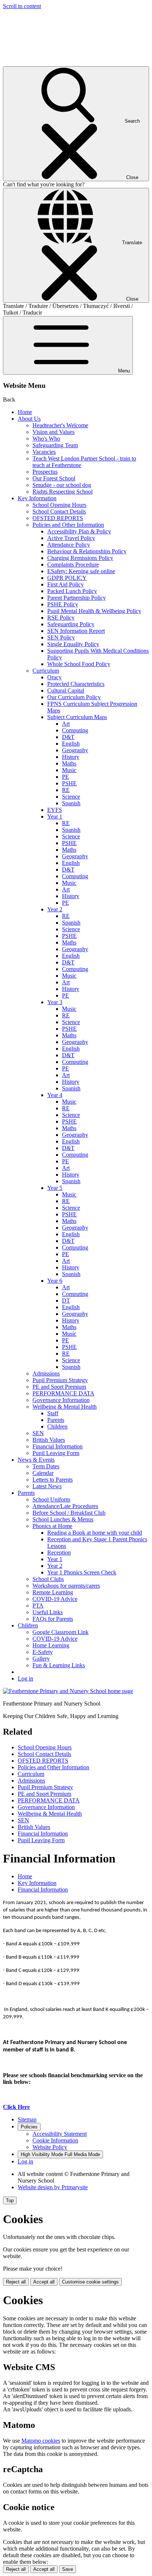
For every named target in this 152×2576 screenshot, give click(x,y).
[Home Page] (68, 1691)
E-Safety (43, 1652)
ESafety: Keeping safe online (81, 571)
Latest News (47, 1486)
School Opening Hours (59, 505)
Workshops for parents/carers (66, 1586)
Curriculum (46, 671)
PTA (38, 1606)
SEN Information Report (76, 631)
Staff (53, 1413)
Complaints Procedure (73, 565)
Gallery (41, 1659)
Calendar (43, 1473)
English (71, 744)
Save (68, 2569)
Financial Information (58, 1446)
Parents (56, 1420)
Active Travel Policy (71, 538)
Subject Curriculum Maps (77, 717)
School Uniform (51, 1499)
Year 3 (55, 1002)
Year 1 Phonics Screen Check (82, 1572)
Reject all (16, 2282)
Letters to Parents (53, 1480)
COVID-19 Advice (55, 1599)
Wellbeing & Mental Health (65, 1407)
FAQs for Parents (53, 1619)
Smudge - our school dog (62, 485)
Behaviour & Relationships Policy (87, 551)
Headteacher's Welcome (60, 425)
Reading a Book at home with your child (95, 1533)
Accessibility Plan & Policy (79, 531)
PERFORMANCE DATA (63, 1393)
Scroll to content (22, 6)
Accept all (44, 2282)
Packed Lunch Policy (72, 591)
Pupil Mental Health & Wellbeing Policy (94, 611)
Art (66, 724)
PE (65, 777)
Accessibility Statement (60, 2134)
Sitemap (27, 2119)
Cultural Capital (66, 691)
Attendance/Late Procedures (65, 1506)
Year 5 (55, 1188)
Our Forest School (54, 478)
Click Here (16, 2107)
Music (69, 770)
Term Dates (46, 1466)
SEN (38, 1433)
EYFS (55, 810)
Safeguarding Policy (71, 624)
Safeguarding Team (55, 445)
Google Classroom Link (61, 1632)
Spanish (71, 803)
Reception (59, 1552)
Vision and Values (53, 432)
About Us (29, 419)
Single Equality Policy (73, 644)
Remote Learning (53, 1592)
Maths (69, 763)
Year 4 (55, 1095)
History (71, 757)
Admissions (46, 1373)
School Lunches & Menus (63, 1519)
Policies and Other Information (68, 525)
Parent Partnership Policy (77, 598)
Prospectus (45, 472)
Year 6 (55, 1281)
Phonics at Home (52, 1526)
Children (57, 1427)
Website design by (53, 2187)
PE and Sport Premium (59, 1387)
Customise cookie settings (90, 2282)
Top (10, 2200)
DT (66, 1301)
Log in (25, 1678)
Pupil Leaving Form (56, 1453)
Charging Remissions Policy (80, 558)
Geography (75, 750)
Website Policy (50, 2147)
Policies (29, 2127)
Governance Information (61, 1400)
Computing (75, 730)
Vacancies (44, 452)
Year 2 (55, 909)
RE (66, 790)
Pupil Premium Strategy (60, 1380)
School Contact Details (59, 511)
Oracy (54, 677)
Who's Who (46, 439)
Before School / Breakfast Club (69, 1513)
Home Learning (51, 1645)
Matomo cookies (41, 2441)
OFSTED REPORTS (58, 518)
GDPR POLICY (67, 578)
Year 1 (55, 816)
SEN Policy (61, 637)
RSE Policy (61, 618)
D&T (68, 737)
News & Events (36, 1460)
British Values (49, 1440)
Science (71, 797)
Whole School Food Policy (79, 664)
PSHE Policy (63, 604)
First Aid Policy (65, 584)
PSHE (69, 783)
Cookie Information (55, 2140)
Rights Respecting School (63, 492)
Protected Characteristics (76, 684)
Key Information (37, 498)
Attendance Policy (69, 545)
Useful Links (48, 1612)
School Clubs (48, 1579)
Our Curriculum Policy (74, 697)
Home (25, 412)
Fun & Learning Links (59, 1665)
